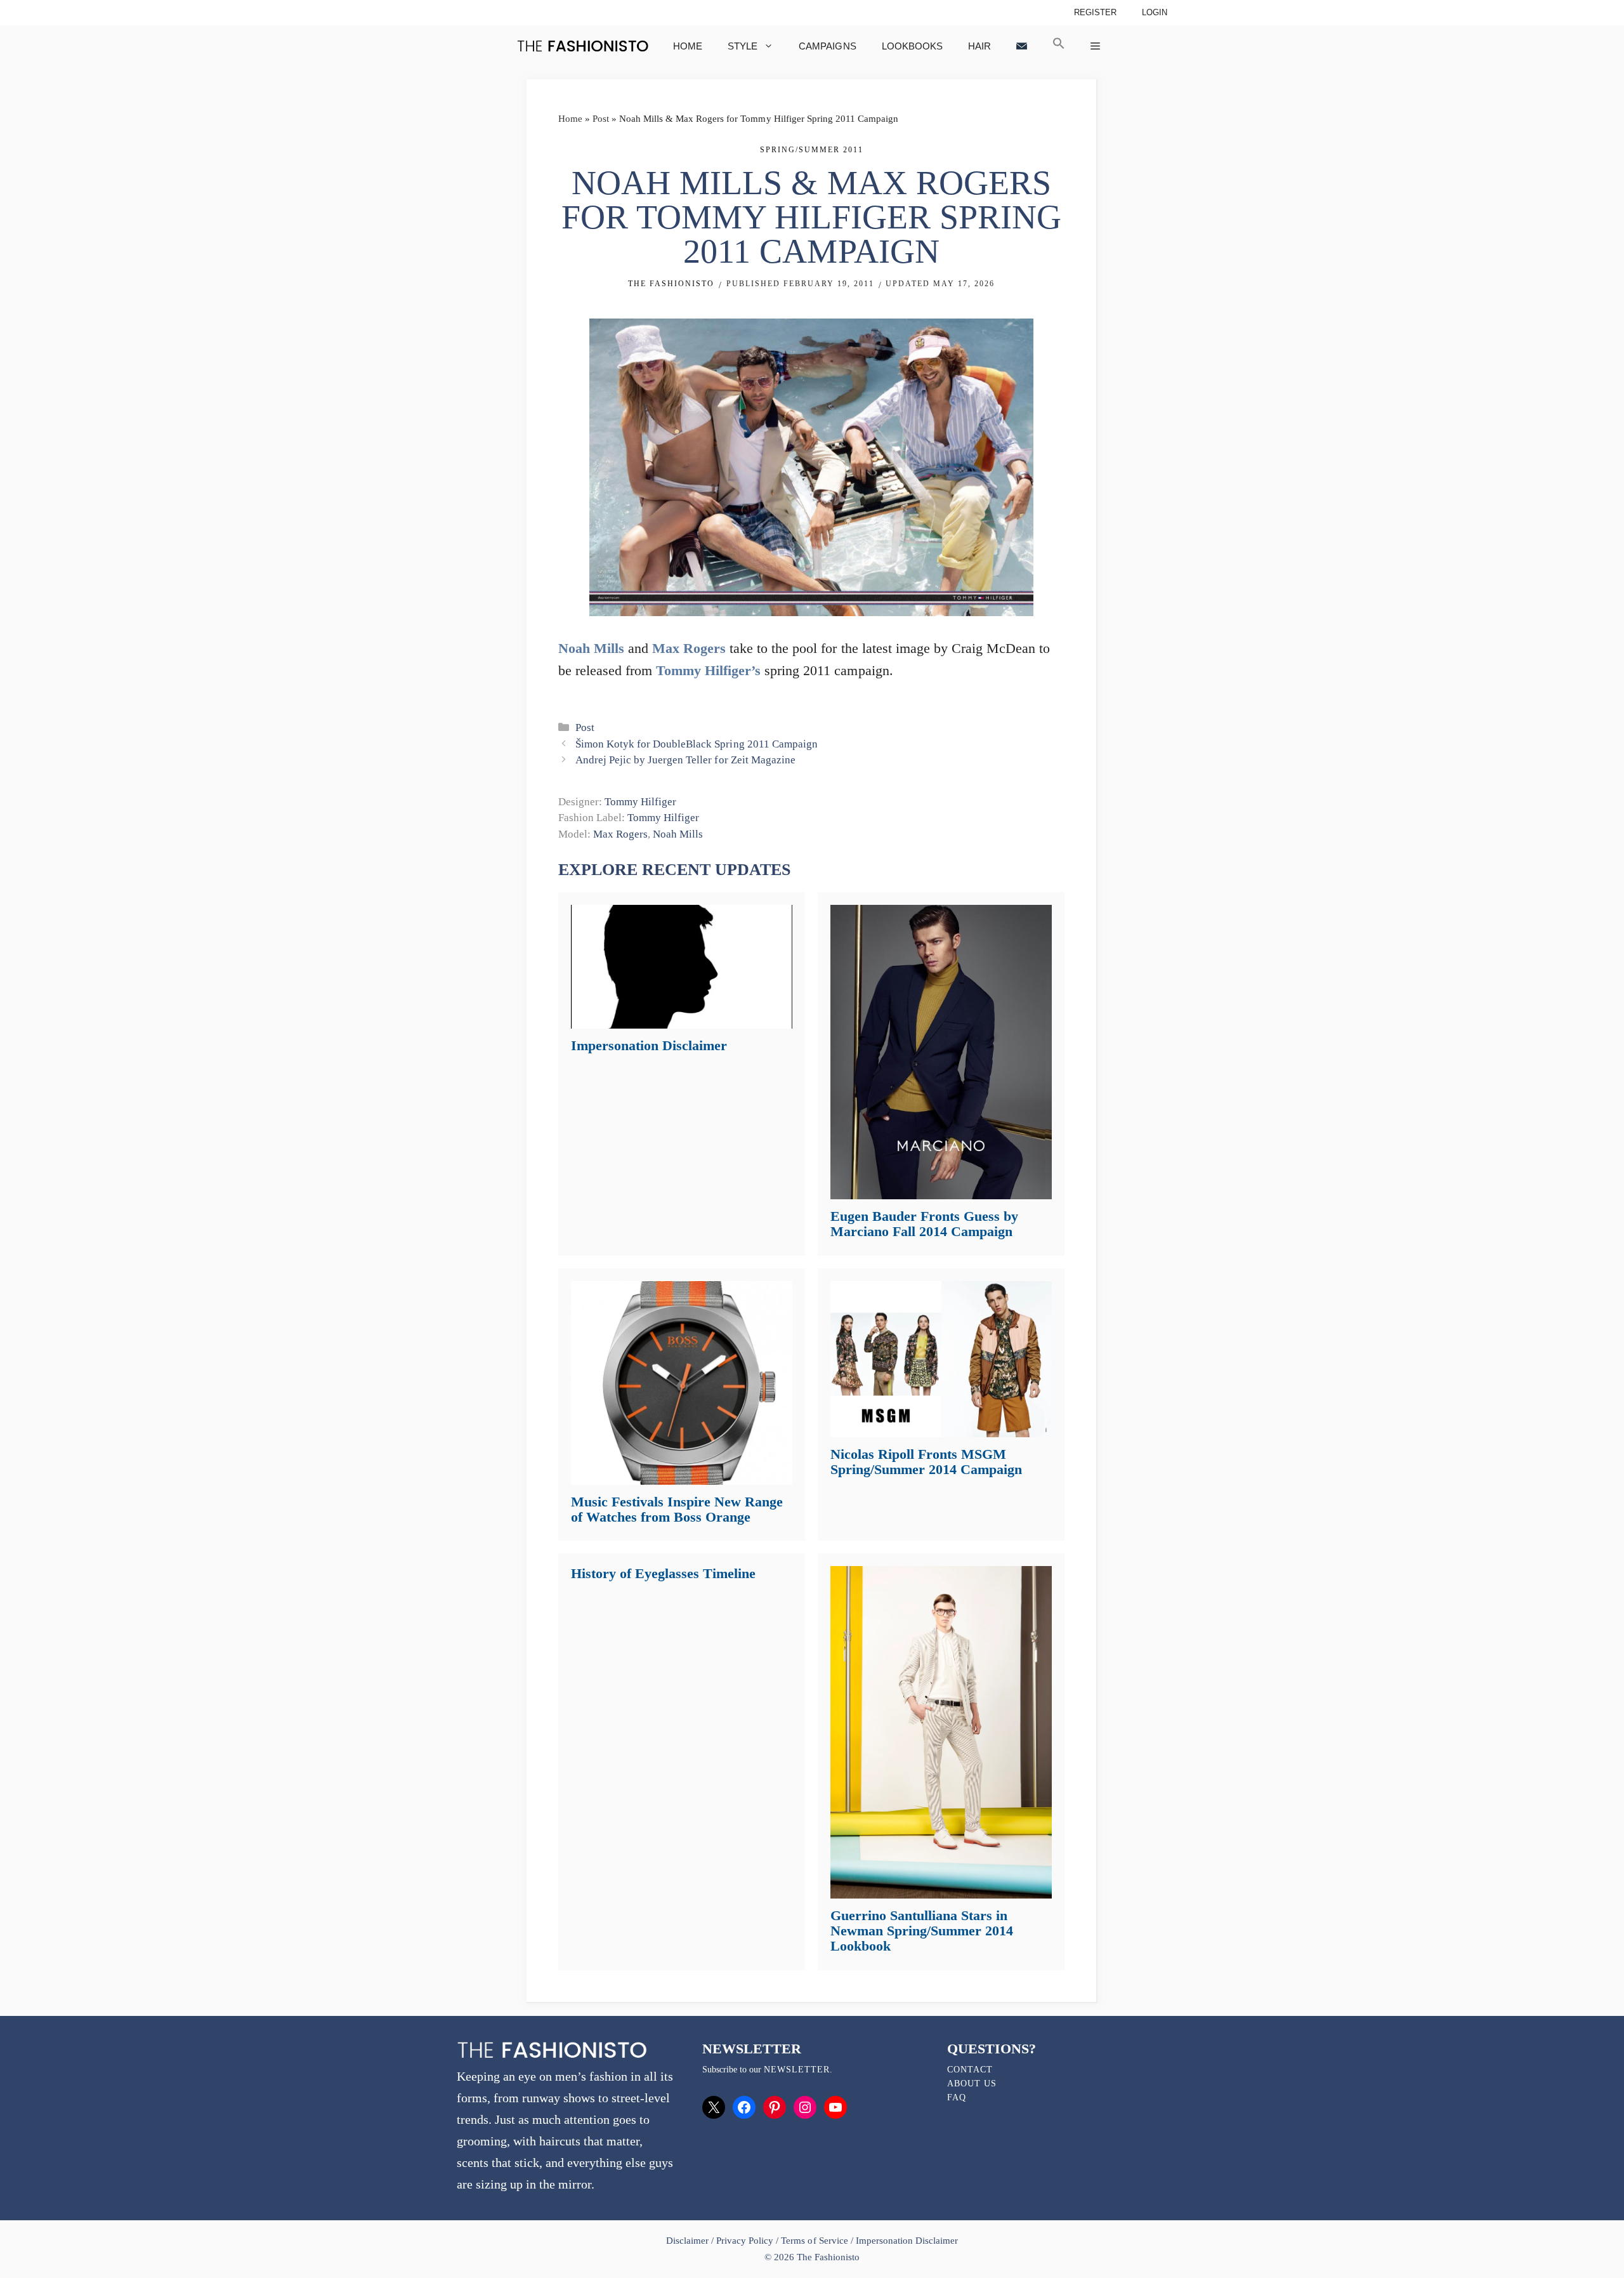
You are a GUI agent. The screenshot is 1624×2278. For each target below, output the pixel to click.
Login (1155, 12)
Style (743, 46)
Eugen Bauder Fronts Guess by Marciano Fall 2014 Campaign (924, 1224)
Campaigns (827, 46)
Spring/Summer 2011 (812, 150)
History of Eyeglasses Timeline (663, 1573)
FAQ (957, 2097)
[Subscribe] (1022, 46)
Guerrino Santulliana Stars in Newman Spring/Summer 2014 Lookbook (922, 1931)
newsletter (797, 2070)
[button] (1059, 46)
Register (1095, 12)
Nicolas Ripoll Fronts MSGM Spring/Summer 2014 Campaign (926, 1462)
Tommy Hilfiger (640, 802)
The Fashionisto (671, 284)
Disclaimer (689, 2241)
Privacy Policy (745, 2241)
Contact (970, 2070)
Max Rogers (689, 648)
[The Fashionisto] (583, 46)
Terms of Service (814, 2241)
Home (688, 46)
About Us (972, 2084)
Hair (979, 46)
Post (601, 119)
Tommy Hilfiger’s (708, 670)
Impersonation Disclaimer (649, 1045)
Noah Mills (591, 648)
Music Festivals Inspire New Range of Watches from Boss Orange (677, 1509)
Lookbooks (912, 46)
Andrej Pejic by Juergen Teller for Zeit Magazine (685, 760)
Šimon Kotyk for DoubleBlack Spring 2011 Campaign (696, 744)
